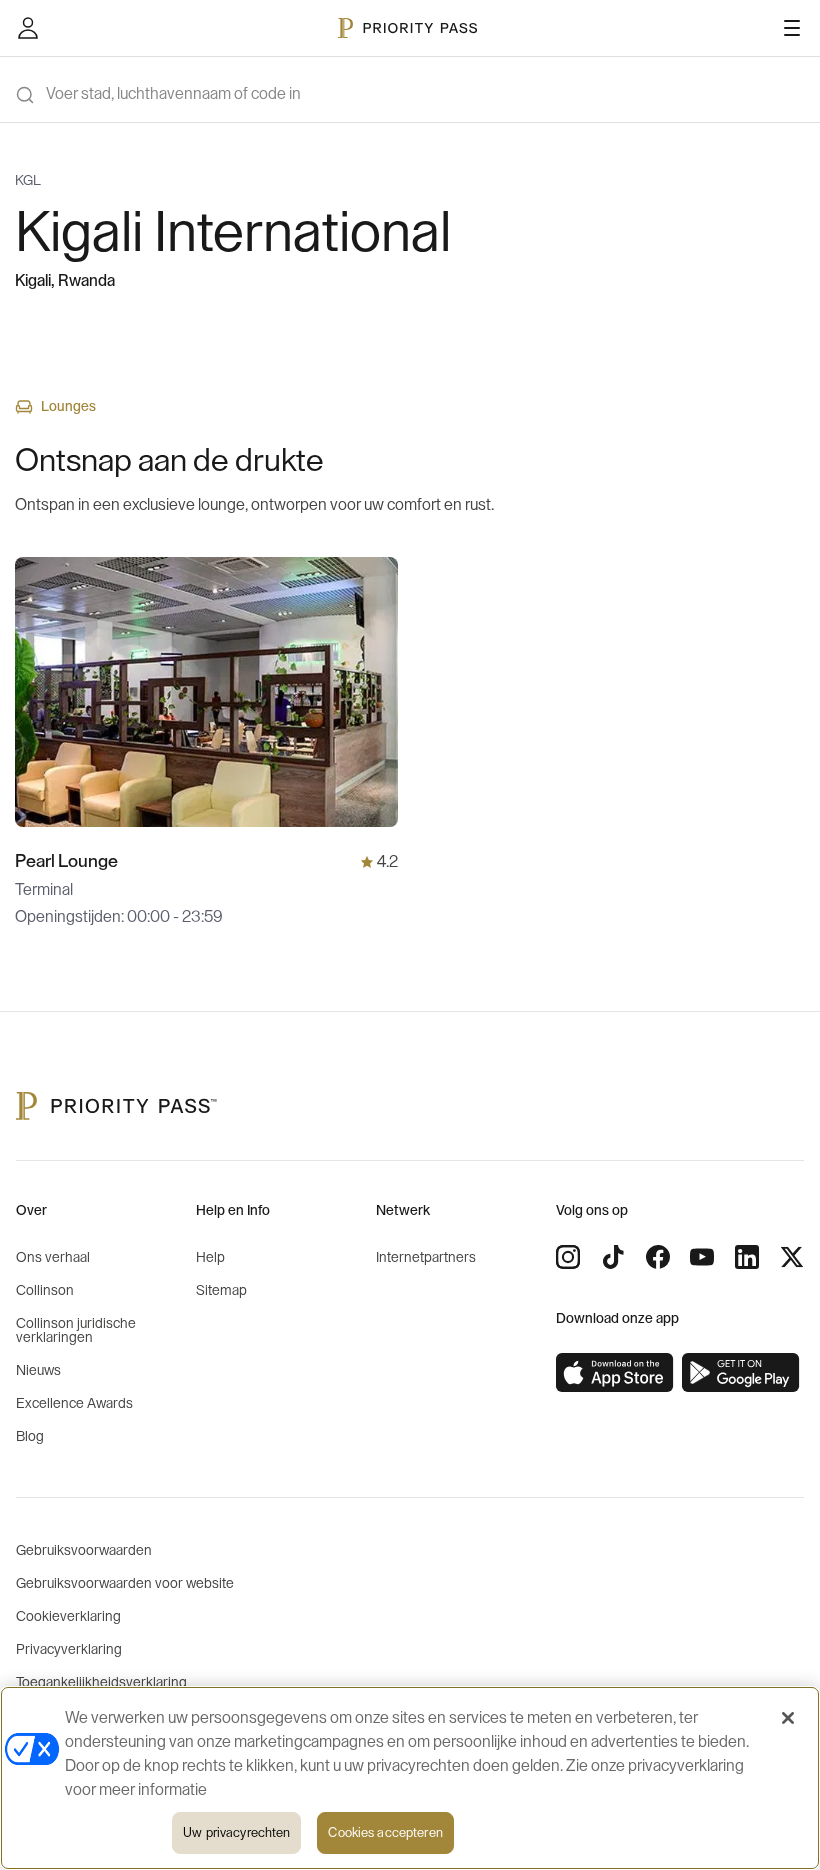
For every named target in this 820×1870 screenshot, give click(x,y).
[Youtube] (702, 1257)
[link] (615, 1373)
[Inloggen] (28, 28)
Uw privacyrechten (236, 1832)
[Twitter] (792, 1257)
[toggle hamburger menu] (792, 28)
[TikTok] (613, 1257)
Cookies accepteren (385, 1832)
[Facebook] (658, 1257)
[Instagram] (568, 1257)
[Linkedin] (747, 1257)
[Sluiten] (788, 1718)
